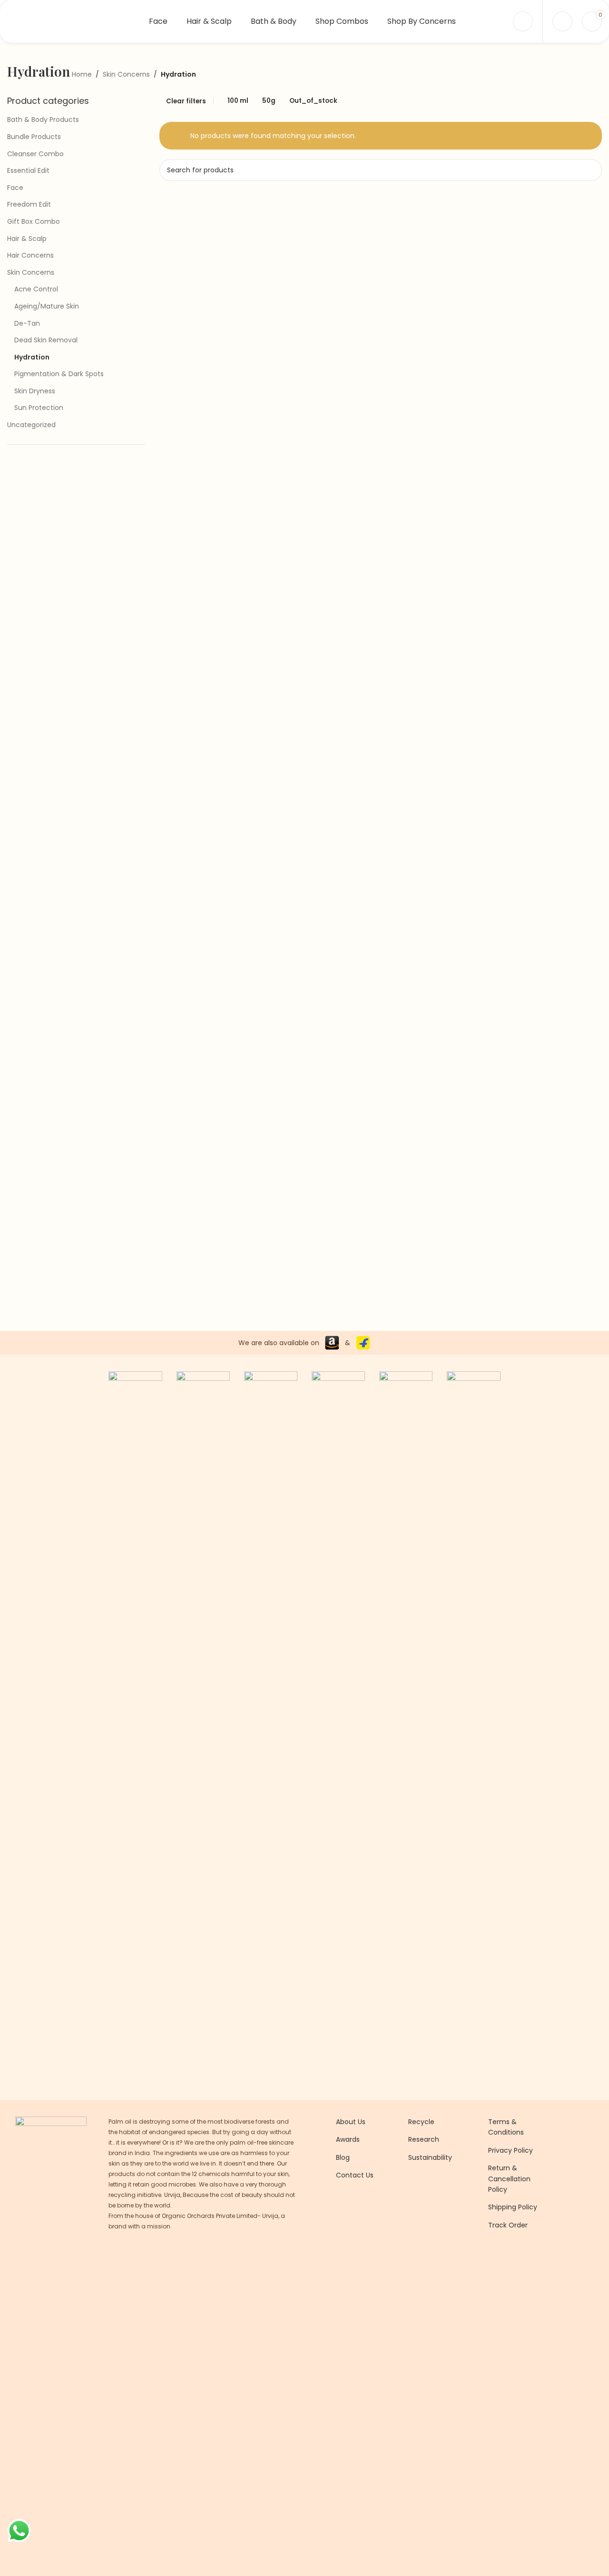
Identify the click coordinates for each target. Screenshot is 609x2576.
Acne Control (36, 289)
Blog (343, 2157)
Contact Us (355, 2175)
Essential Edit (28, 170)
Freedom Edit (29, 204)
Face (15, 188)
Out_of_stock (313, 101)
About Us (351, 2122)
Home (82, 74)
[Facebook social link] (342, 2252)
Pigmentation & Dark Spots (59, 374)
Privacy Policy (511, 2150)
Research (424, 2139)
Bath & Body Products (43, 120)
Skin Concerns (126, 74)
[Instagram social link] (354, 2252)
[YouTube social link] (366, 2252)
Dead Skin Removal (46, 340)
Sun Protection (39, 408)
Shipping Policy (513, 2207)
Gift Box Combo (34, 221)
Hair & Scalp (27, 239)
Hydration (32, 357)
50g (269, 101)
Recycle (421, 2122)
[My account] (523, 21)
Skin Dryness (35, 391)
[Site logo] (67, 21)
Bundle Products (34, 137)
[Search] (562, 21)
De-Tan (27, 323)
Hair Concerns (30, 255)
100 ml (238, 101)
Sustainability (430, 2157)
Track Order (508, 2225)
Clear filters (186, 101)
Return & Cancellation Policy (509, 2179)
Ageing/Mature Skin (47, 306)
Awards (348, 2139)
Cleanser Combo (35, 154)
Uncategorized (31, 425)
